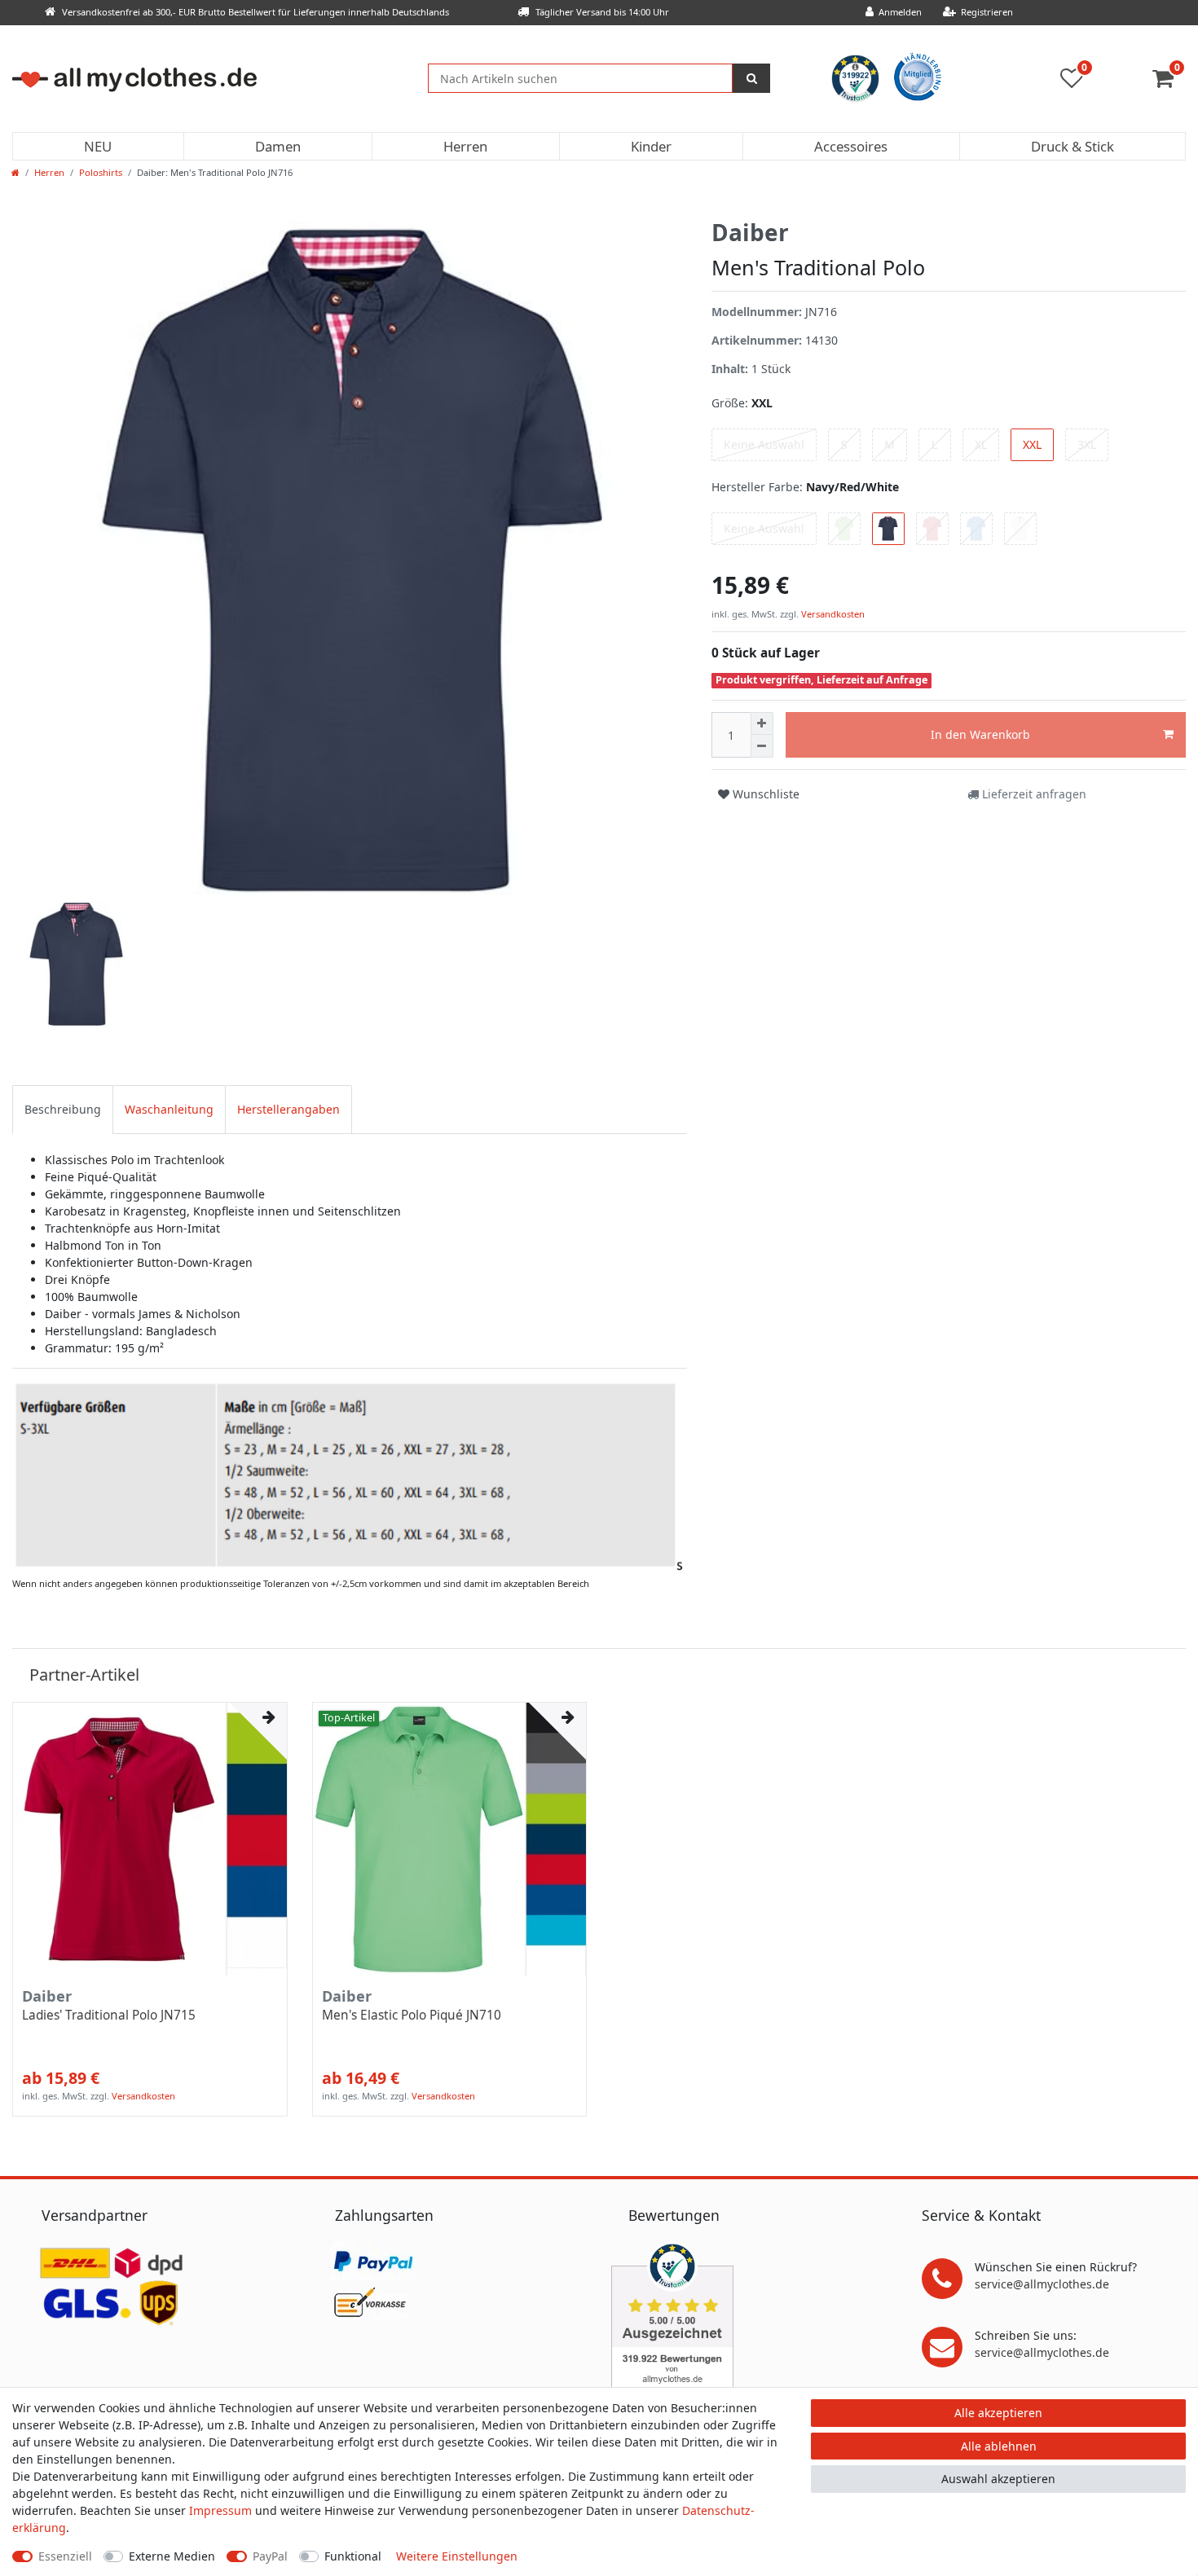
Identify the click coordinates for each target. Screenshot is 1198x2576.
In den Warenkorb (980, 734)
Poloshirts (101, 172)
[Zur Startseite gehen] (15, 172)
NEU (98, 146)
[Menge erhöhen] (762, 723)
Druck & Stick (1072, 146)
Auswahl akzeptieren (998, 2479)
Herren (465, 146)
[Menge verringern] (762, 746)
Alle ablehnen (999, 2446)
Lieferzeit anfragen (1033, 794)
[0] (1169, 82)
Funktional (353, 2556)
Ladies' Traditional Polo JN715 (109, 2016)
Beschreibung (63, 1109)
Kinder (651, 146)
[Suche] (751, 78)
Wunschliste (764, 794)
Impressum (220, 2510)
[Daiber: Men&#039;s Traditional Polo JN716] (349, 1475)
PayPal (270, 2556)
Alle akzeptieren (998, 2413)
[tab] (63, 1109)
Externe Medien (172, 2556)
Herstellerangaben (288, 1109)
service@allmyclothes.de (1042, 2284)
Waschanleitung (169, 1109)
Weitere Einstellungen (457, 2556)
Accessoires (851, 146)
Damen (278, 146)
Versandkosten (832, 614)
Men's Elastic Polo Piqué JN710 (412, 2016)
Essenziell (65, 2556)
